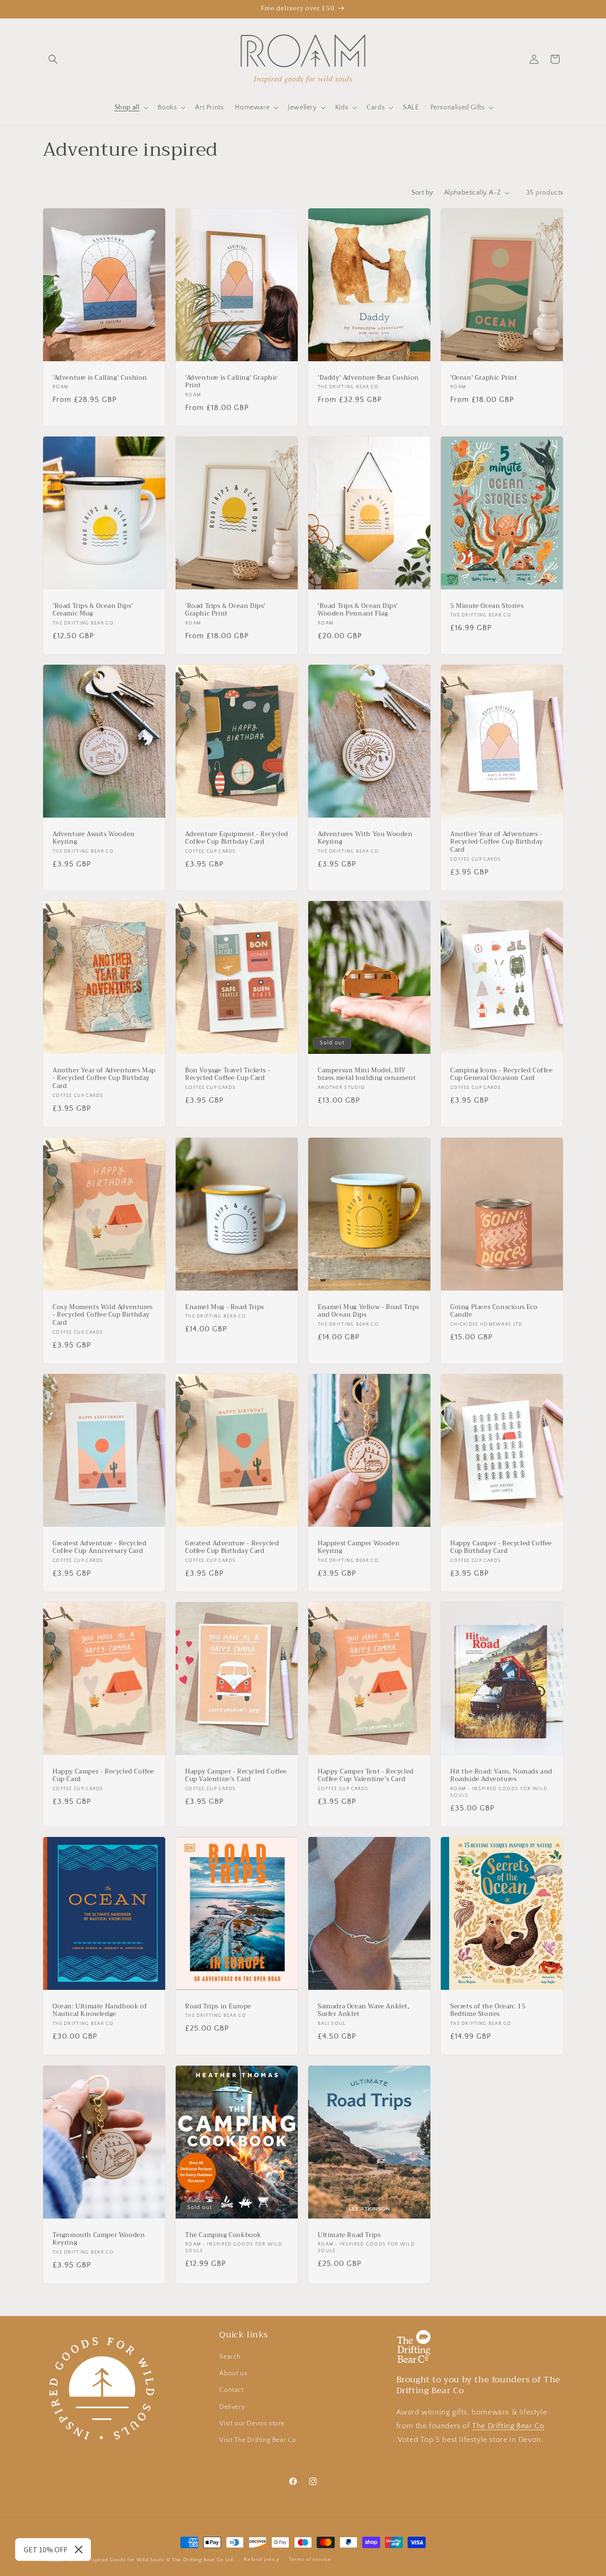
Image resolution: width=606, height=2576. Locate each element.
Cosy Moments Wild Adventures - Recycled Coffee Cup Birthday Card (103, 1315)
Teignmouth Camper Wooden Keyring (99, 2239)
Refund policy (262, 2560)
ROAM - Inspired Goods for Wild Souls (115, 2560)
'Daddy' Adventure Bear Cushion (368, 378)
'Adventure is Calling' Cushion (100, 378)
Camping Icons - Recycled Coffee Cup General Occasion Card (502, 1075)
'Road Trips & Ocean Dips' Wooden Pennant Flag (358, 610)
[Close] (79, 2549)
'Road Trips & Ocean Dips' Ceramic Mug (93, 610)
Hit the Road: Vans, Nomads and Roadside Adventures (501, 1776)
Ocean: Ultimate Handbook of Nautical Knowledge (100, 2011)
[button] (53, 59)
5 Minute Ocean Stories (487, 606)
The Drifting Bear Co (508, 2426)
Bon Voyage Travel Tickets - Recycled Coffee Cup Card (228, 1075)
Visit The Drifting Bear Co (258, 2440)
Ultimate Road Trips (349, 2235)
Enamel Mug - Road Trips (225, 1307)
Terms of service (310, 2560)
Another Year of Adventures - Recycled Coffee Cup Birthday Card (497, 842)
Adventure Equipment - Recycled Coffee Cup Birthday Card (237, 838)
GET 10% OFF (45, 2549)
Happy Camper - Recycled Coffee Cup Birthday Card (501, 1547)
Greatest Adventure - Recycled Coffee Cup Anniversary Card (99, 1547)
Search (230, 2357)
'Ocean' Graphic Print (484, 378)
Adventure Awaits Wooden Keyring (94, 838)
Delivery (232, 2407)
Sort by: (423, 193)
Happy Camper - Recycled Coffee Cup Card (103, 1776)
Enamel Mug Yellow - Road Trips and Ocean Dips (369, 1311)
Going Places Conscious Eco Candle (494, 1311)
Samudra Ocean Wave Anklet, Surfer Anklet (364, 2011)
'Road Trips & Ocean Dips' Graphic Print (225, 610)
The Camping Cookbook (223, 2235)
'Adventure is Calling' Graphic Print (232, 382)
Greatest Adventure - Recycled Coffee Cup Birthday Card (232, 1547)
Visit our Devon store (252, 2424)
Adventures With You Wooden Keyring (365, 838)
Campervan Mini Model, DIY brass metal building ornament (367, 1075)
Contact (231, 2390)
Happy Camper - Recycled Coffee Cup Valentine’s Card (236, 1776)
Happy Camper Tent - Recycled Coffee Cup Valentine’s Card (366, 1776)
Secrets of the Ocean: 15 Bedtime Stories (488, 2011)
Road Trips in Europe (218, 2007)
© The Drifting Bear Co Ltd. (201, 2560)
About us (233, 2373)
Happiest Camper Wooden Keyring (359, 1547)
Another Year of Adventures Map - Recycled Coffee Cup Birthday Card (104, 1079)
